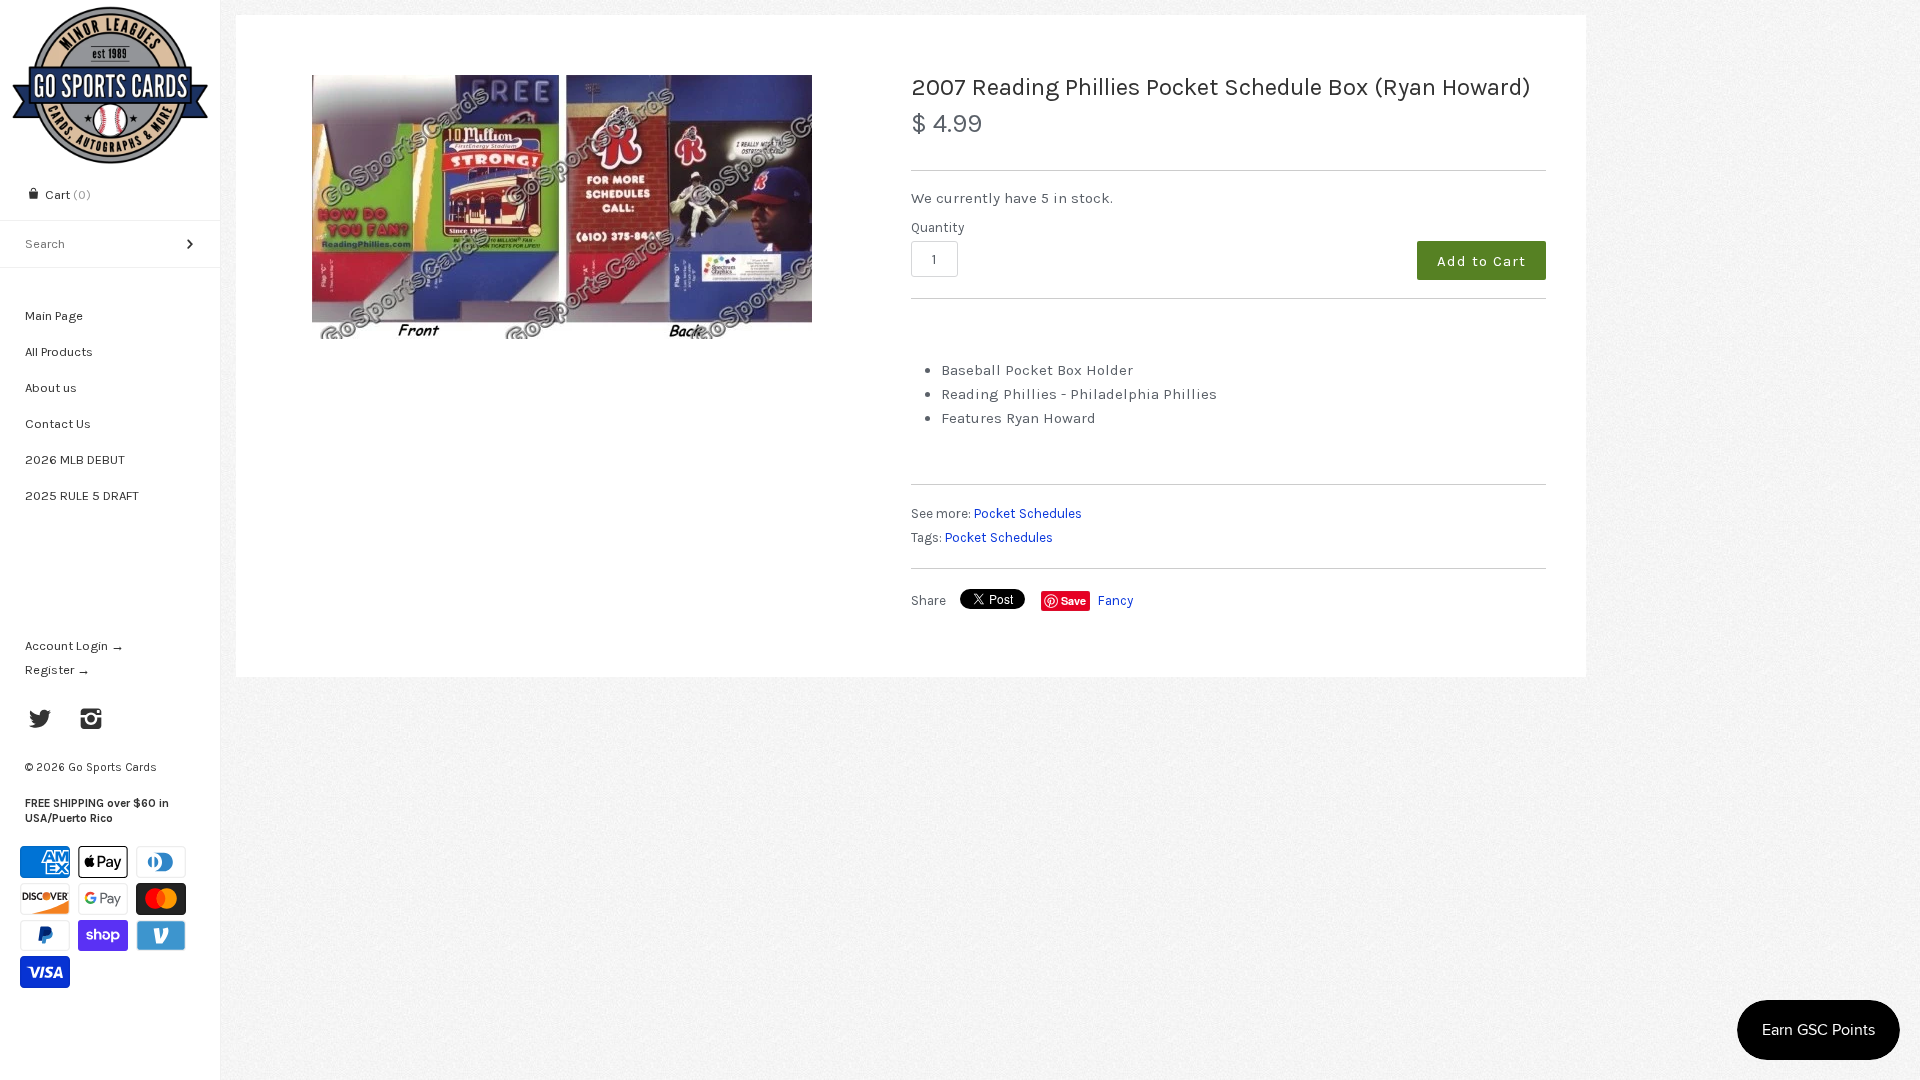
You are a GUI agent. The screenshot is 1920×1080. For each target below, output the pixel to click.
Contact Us (58, 423)
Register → (57, 669)
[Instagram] (91, 721)
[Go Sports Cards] (110, 17)
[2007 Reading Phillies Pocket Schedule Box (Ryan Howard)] (562, 207)
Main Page (54, 315)
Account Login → (74, 645)
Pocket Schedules (1028, 513)
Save (1073, 600)
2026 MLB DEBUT (75, 459)
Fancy (1115, 600)
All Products (59, 351)
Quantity (937, 227)
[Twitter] (40, 721)
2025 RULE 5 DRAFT (82, 495)
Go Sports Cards (112, 767)
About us (51, 387)
